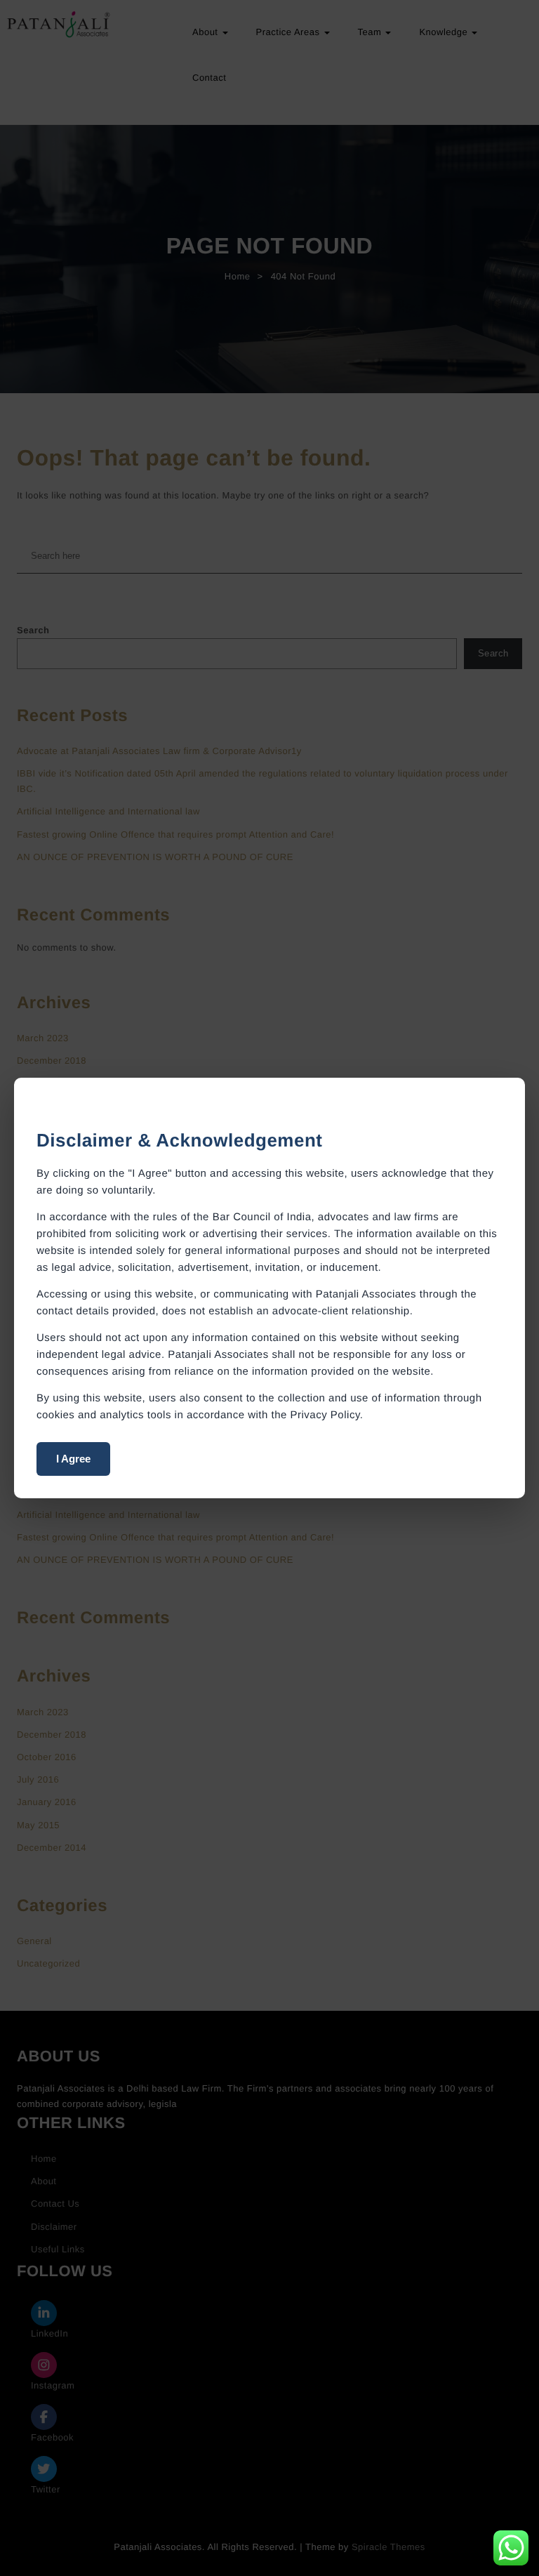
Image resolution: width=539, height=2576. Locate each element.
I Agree (73, 1459)
